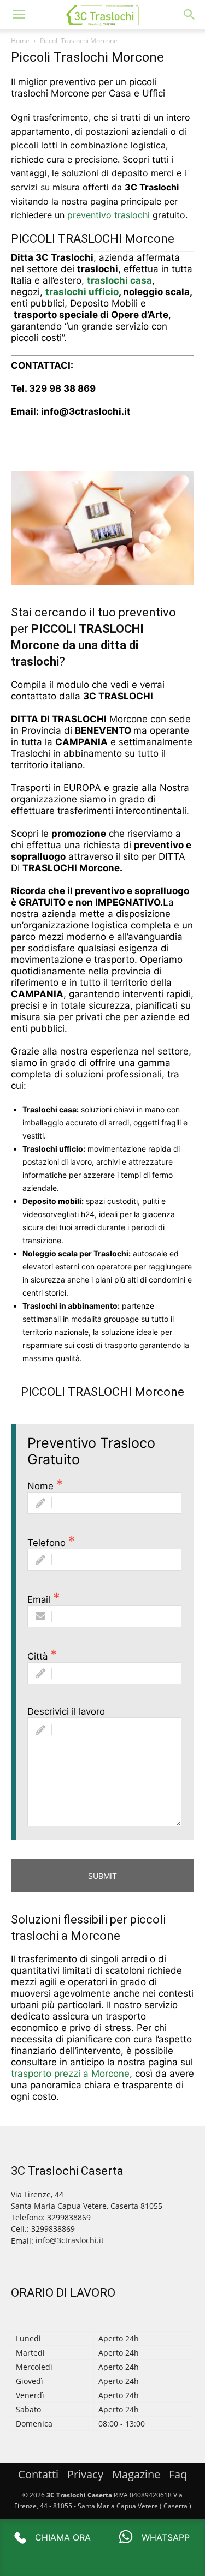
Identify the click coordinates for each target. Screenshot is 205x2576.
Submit (102, 1876)
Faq (178, 2474)
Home (20, 41)
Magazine (136, 2474)
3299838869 (53, 2229)
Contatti (38, 2474)
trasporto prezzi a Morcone (70, 2074)
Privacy (85, 2474)
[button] (19, 15)
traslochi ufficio (82, 292)
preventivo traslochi (109, 215)
